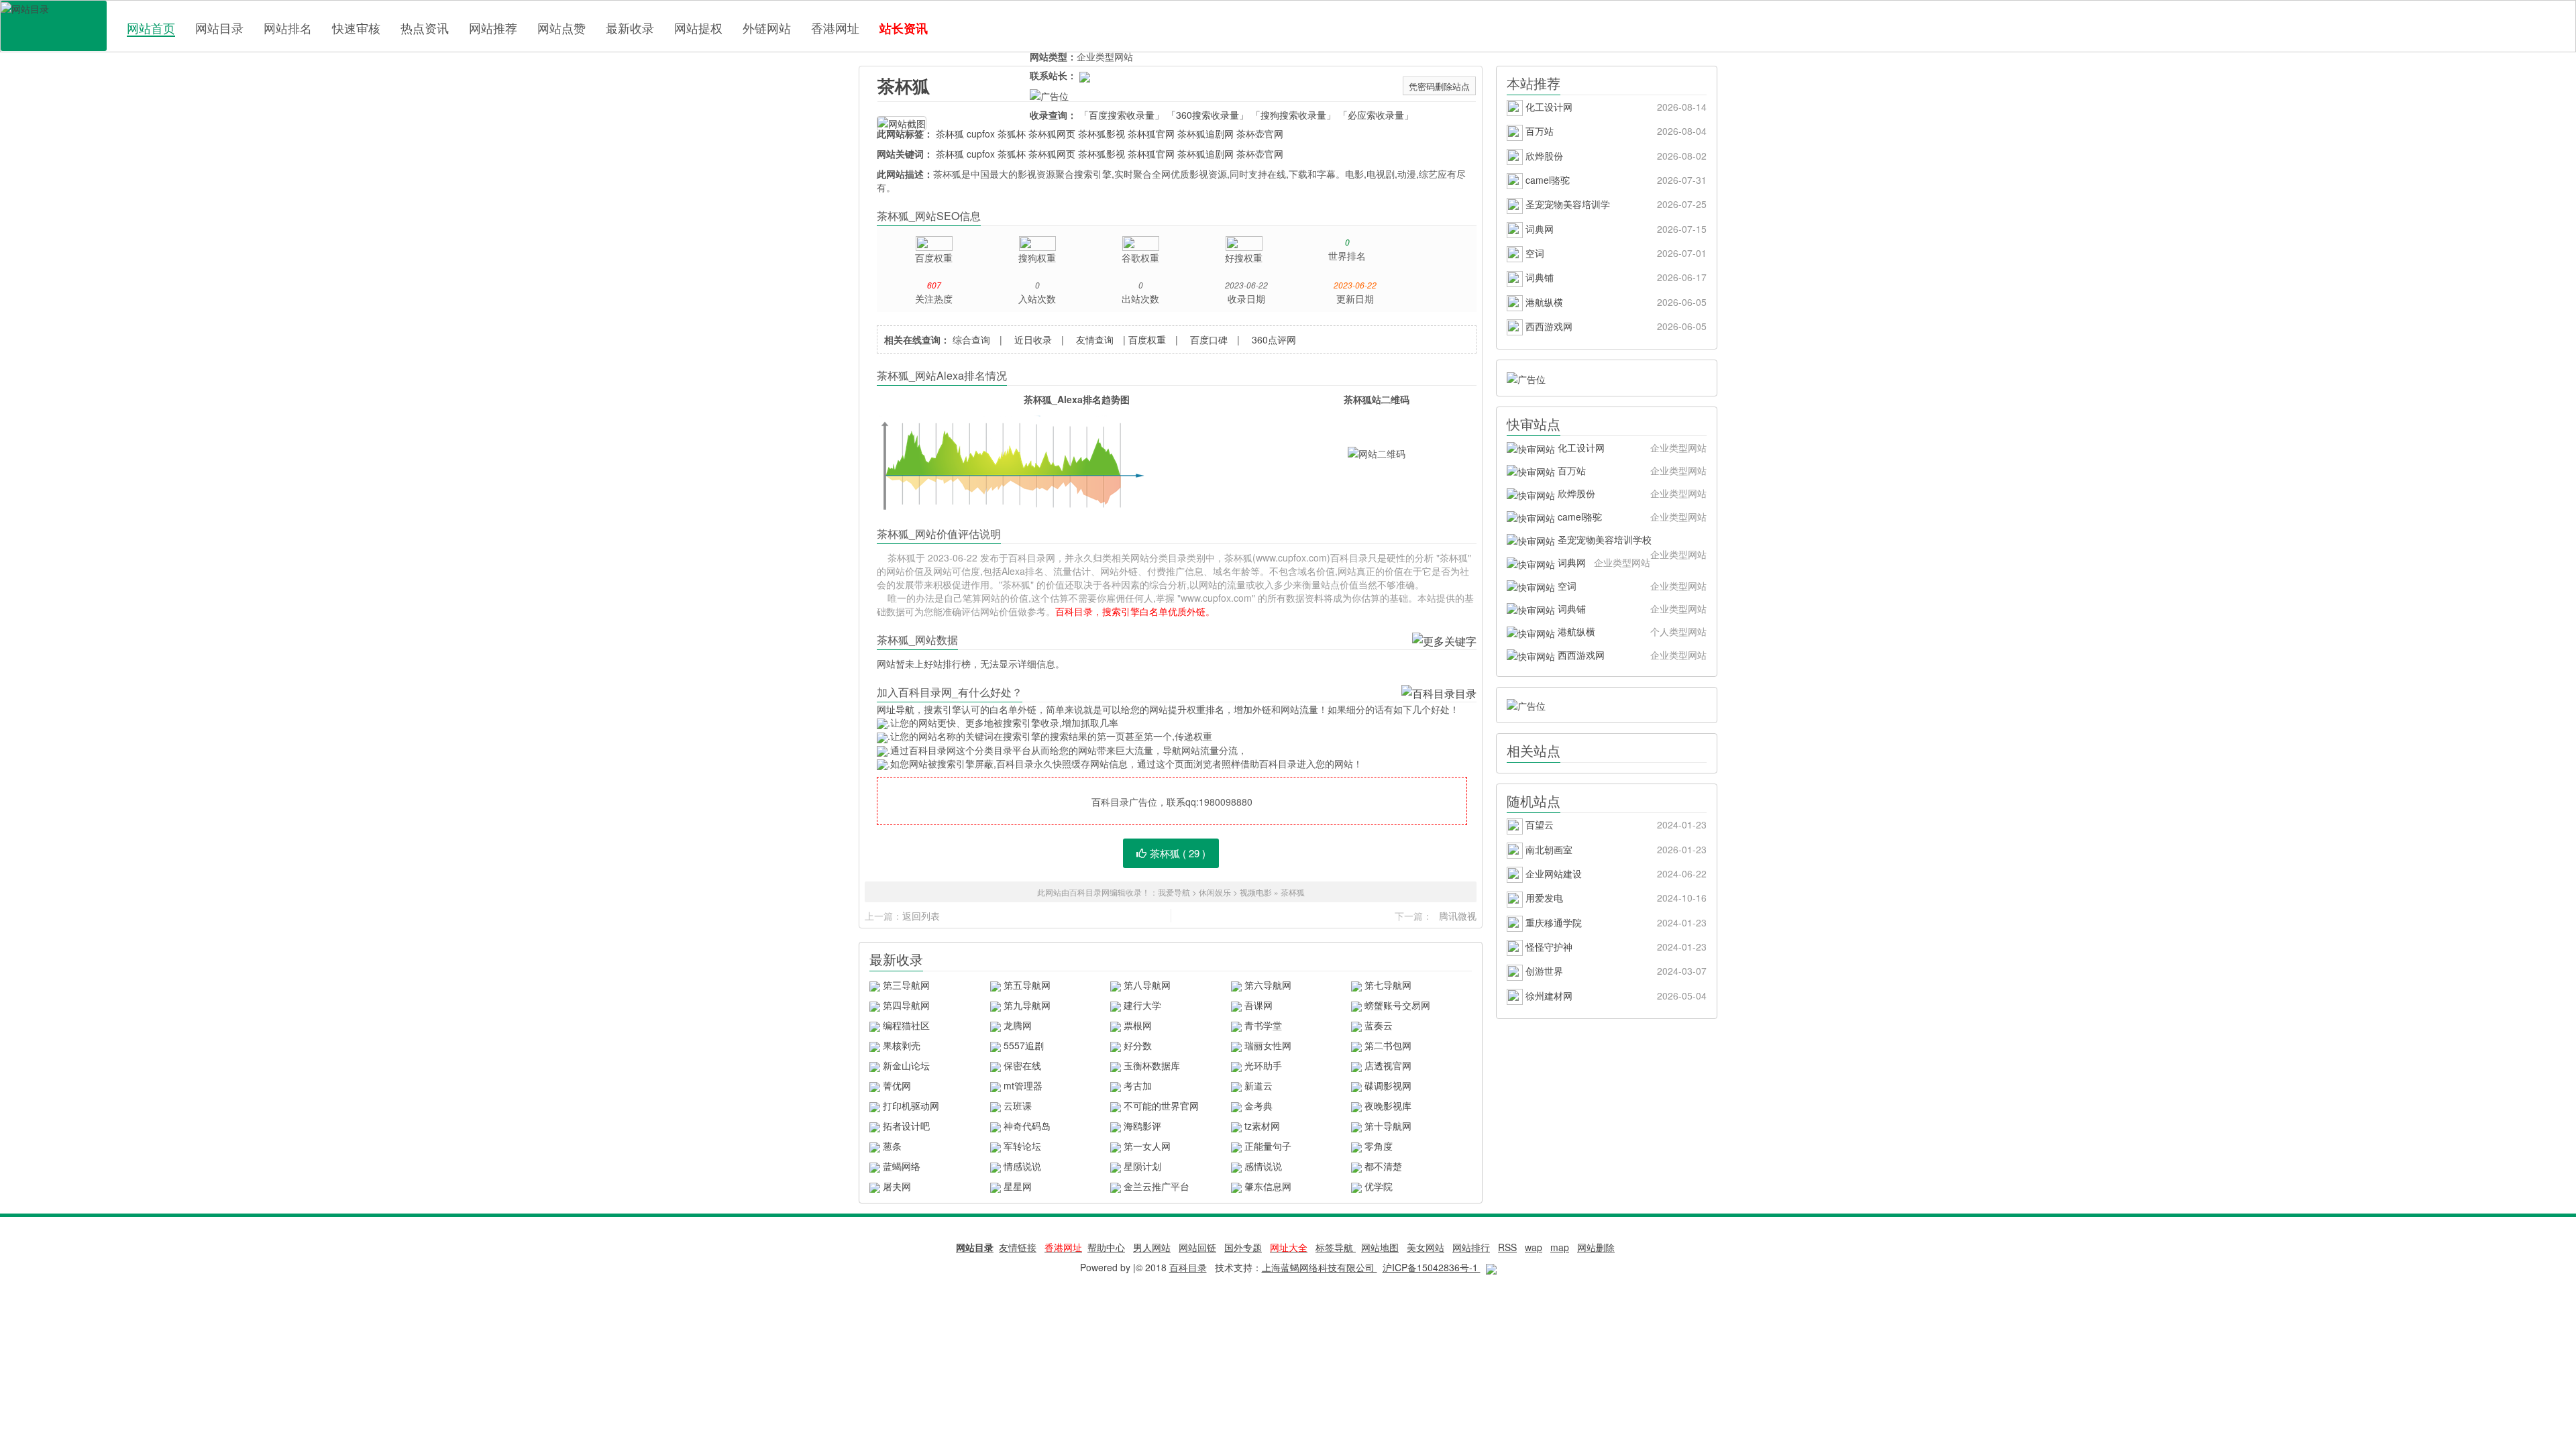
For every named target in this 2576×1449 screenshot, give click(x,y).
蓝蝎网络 (902, 1166)
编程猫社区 (906, 1025)
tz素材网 (1262, 1126)
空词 (1615, 253)
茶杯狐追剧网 (1205, 133)
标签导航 (1336, 1247)
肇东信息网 (1268, 1186)
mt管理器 (1023, 1085)
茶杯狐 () (1178, 853)
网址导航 (896, 709)
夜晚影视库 (1388, 1106)
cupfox (981, 133)
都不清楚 (1383, 1166)
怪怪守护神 (1615, 947)
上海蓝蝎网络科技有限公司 (1320, 1267)
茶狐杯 (1012, 133)
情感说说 (1022, 1166)
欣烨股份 (1615, 156)
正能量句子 (1268, 1146)
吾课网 (1258, 1005)
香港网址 (835, 28)
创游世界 (1615, 971)
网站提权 (698, 28)
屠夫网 (897, 1186)
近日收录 (1033, 339)
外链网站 (767, 28)
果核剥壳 (902, 1045)
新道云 (1258, 1085)
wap (1534, 1247)
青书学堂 (1263, 1025)
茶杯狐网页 (1052, 133)
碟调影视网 (1388, 1085)
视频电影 (1256, 892)
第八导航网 (1147, 985)
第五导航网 (1027, 985)
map (1560, 1247)
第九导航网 (1027, 1005)
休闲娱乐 (1215, 892)
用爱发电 (1615, 898)
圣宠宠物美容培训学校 (1631, 542)
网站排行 (1471, 1247)
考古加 (1138, 1085)
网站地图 (1380, 1247)
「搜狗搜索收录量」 (1293, 115)
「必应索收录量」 (1376, 115)
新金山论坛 (906, 1065)
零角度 (1379, 1146)
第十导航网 (1388, 1126)
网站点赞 (561, 28)
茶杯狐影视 (1102, 133)
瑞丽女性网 (1268, 1045)
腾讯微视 (1458, 916)
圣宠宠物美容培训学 (1615, 204)
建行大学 (1142, 1005)
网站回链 (1197, 1247)
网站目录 (219, 28)
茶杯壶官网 (1260, 133)
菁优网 (897, 1085)
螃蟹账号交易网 (1397, 1005)
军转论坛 (1022, 1146)
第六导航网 (1268, 985)
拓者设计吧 (906, 1126)
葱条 (892, 1146)
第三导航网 (906, 985)
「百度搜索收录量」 (1122, 115)
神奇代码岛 (1027, 1126)
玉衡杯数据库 (1152, 1065)
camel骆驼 (1615, 180)
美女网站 (1426, 1247)
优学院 (1379, 1186)
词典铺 (1615, 277)
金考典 (1258, 1106)
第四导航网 (906, 1005)
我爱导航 (1174, 892)
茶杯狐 (904, 86)
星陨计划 (1142, 1166)
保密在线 (1022, 1065)
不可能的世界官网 (1161, 1106)
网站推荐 (493, 28)
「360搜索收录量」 (1207, 115)
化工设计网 (1615, 107)
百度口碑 (1209, 339)
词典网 (1615, 229)
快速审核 (356, 28)
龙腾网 (1018, 1025)
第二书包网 (1388, 1045)
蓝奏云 (1379, 1025)
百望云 (1615, 824)
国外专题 (1243, 1247)
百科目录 (54, 26)
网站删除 (1596, 1247)
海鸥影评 (1142, 1126)
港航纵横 (1615, 302)
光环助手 (1263, 1065)
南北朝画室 (1615, 849)
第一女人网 (1147, 1146)
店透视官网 (1388, 1065)
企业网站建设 (1615, 873)
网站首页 (151, 28)
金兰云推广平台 (1157, 1186)
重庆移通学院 (1615, 922)
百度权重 (1147, 339)
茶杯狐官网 (1151, 133)
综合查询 (971, 339)
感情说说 (1263, 1166)
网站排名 (288, 28)
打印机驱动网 (911, 1106)
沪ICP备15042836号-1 (1432, 1267)
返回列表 (921, 916)
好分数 (1138, 1045)
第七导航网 (1388, 985)
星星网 (1018, 1186)
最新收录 (630, 28)
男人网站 (1152, 1247)
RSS (1507, 1247)
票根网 (1138, 1025)
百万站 (1615, 131)
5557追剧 (1024, 1045)
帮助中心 (1106, 1247)
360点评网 (1274, 339)
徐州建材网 (1615, 996)
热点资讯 (425, 28)
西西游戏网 (1615, 326)
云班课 (1018, 1106)
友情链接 (1018, 1247)
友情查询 (1095, 339)
